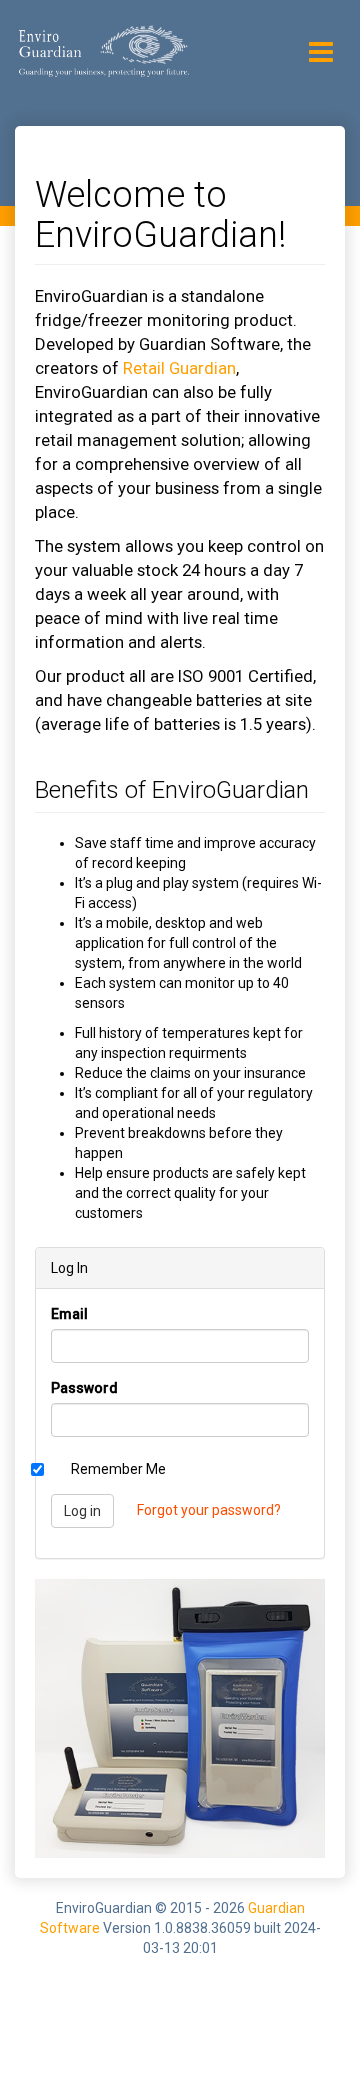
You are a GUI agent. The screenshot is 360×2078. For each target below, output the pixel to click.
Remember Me (118, 1469)
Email (69, 1314)
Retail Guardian (179, 368)
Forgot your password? (209, 1510)
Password (84, 1388)
